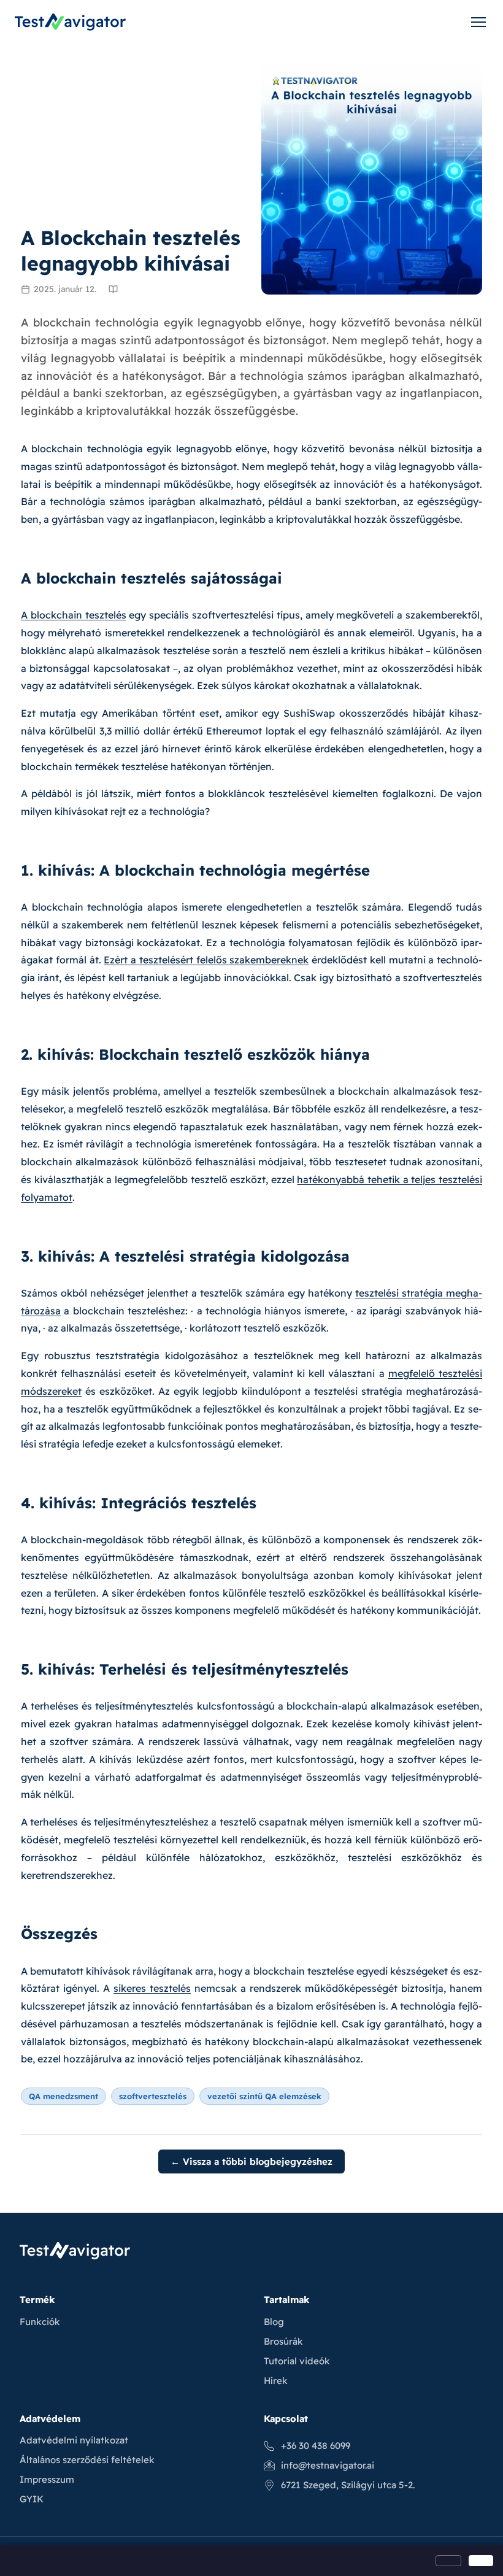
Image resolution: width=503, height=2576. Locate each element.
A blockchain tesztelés (74, 615)
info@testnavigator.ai (328, 2465)
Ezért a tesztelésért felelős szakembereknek (206, 960)
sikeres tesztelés (152, 1988)
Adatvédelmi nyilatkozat (74, 2440)
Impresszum (47, 2479)
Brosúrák (283, 2341)
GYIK (32, 2499)
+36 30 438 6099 (316, 2446)
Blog (274, 2322)
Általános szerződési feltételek (87, 2460)
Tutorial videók (297, 2361)
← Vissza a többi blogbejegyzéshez (251, 2161)
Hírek (276, 2381)
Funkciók (40, 2322)
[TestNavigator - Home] (70, 22)
